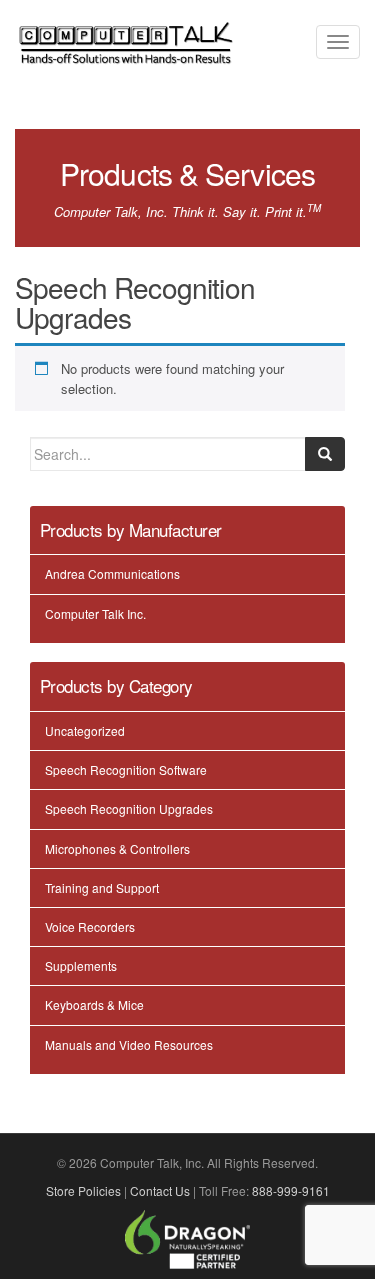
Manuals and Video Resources (129, 1044)
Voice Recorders (90, 926)
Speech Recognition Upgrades (129, 808)
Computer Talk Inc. (95, 613)
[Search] (325, 454)
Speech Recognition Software (126, 769)
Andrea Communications (112, 573)
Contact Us (160, 1190)
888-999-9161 (291, 1190)
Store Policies (83, 1190)
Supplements (81, 965)
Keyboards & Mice (94, 1004)
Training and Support (102, 887)
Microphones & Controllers (117, 848)
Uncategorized (85, 730)
